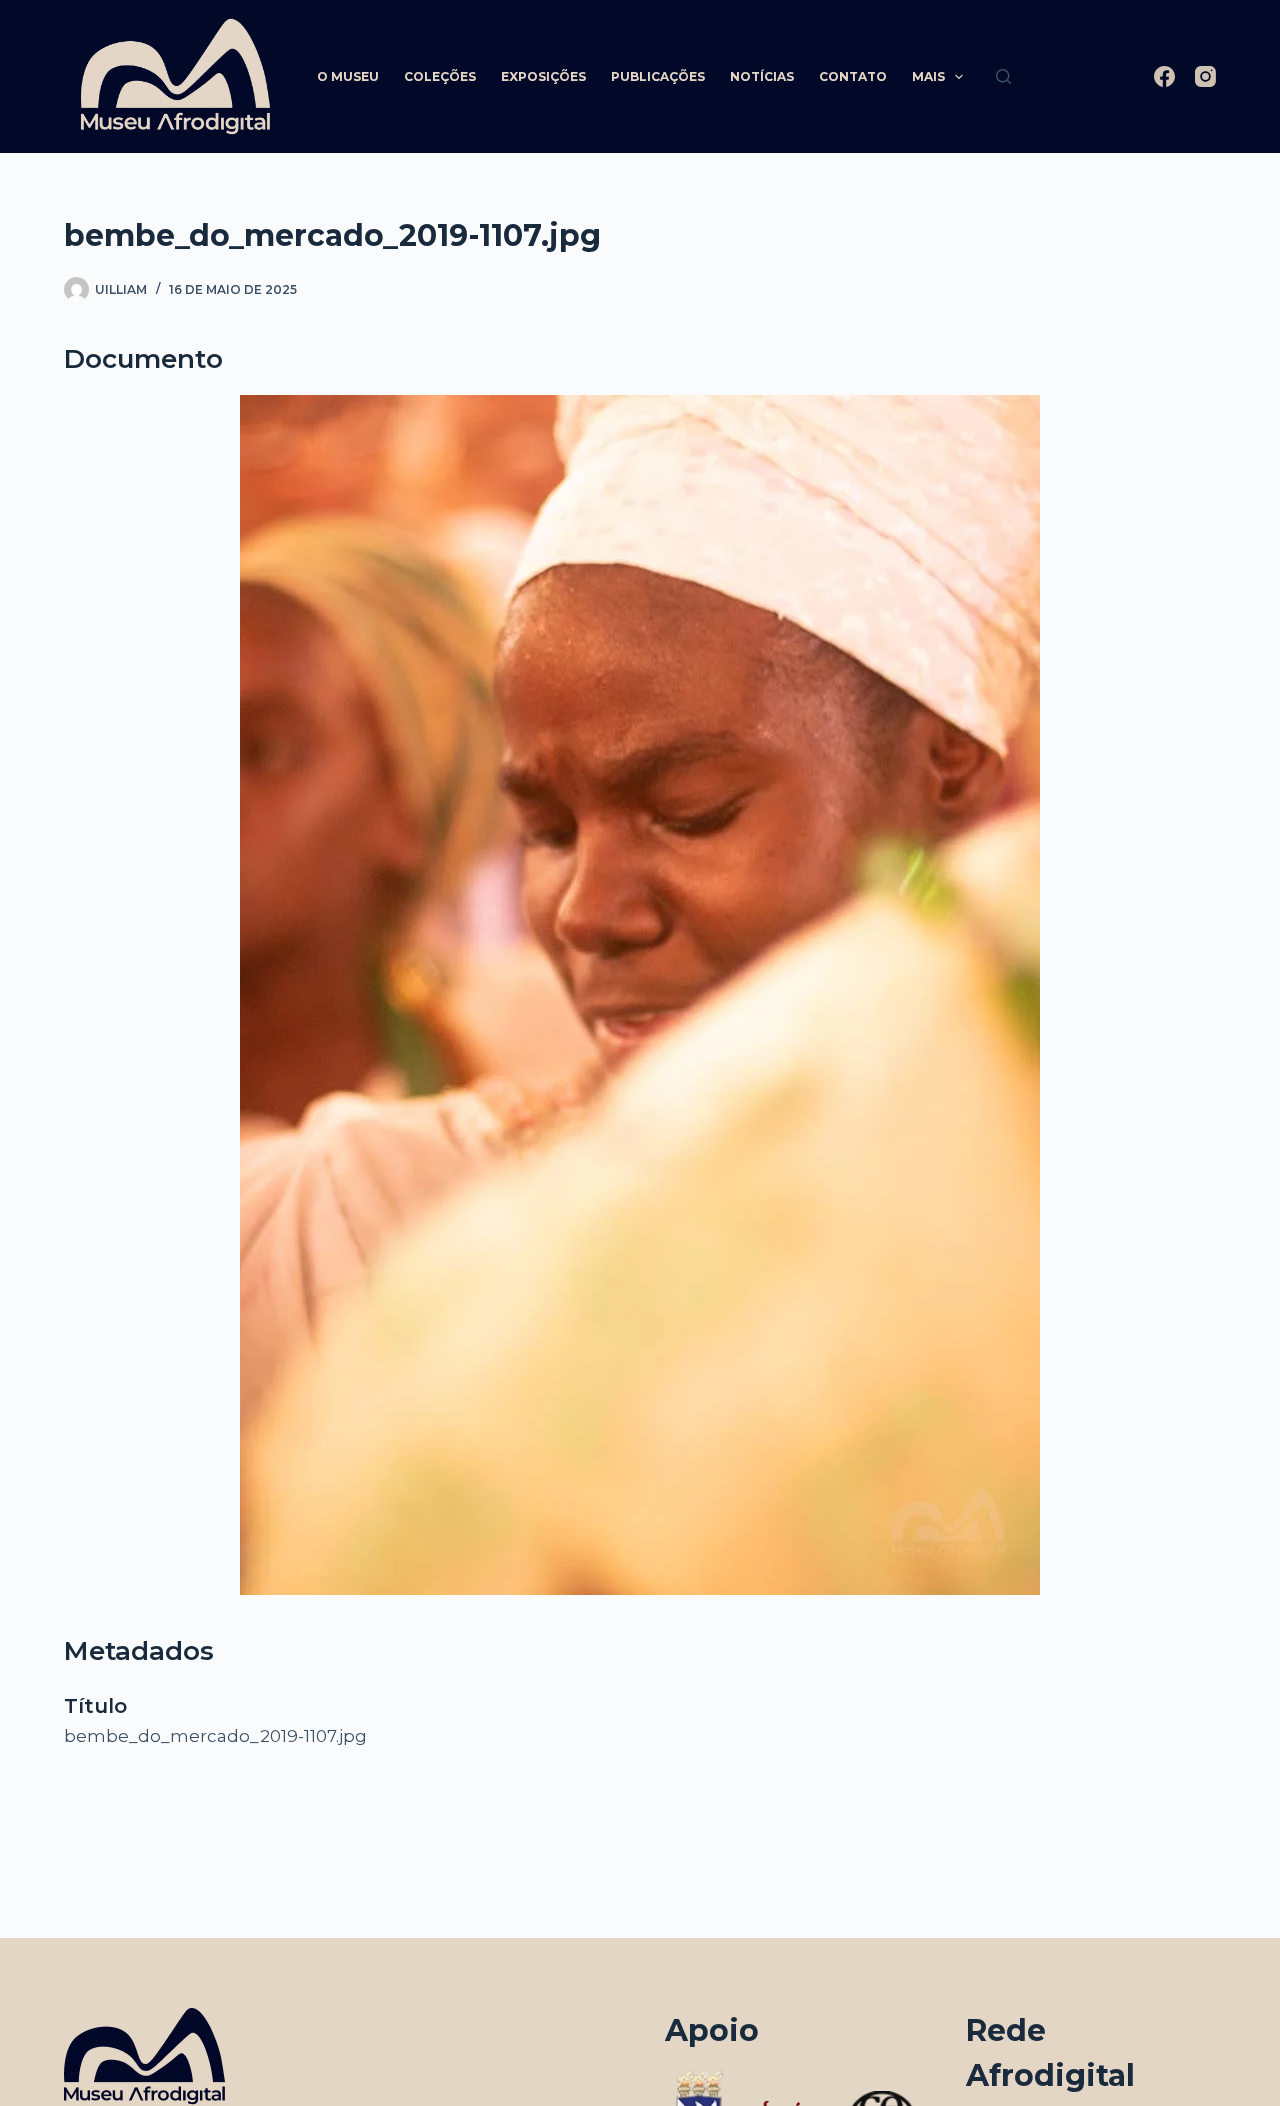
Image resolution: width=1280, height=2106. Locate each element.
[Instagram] (1205, 76)
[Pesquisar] (1003, 76)
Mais (928, 76)
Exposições (543, 76)
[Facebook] (1164, 76)
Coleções (440, 76)
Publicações (658, 76)
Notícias (762, 76)
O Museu (348, 76)
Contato (853, 76)
